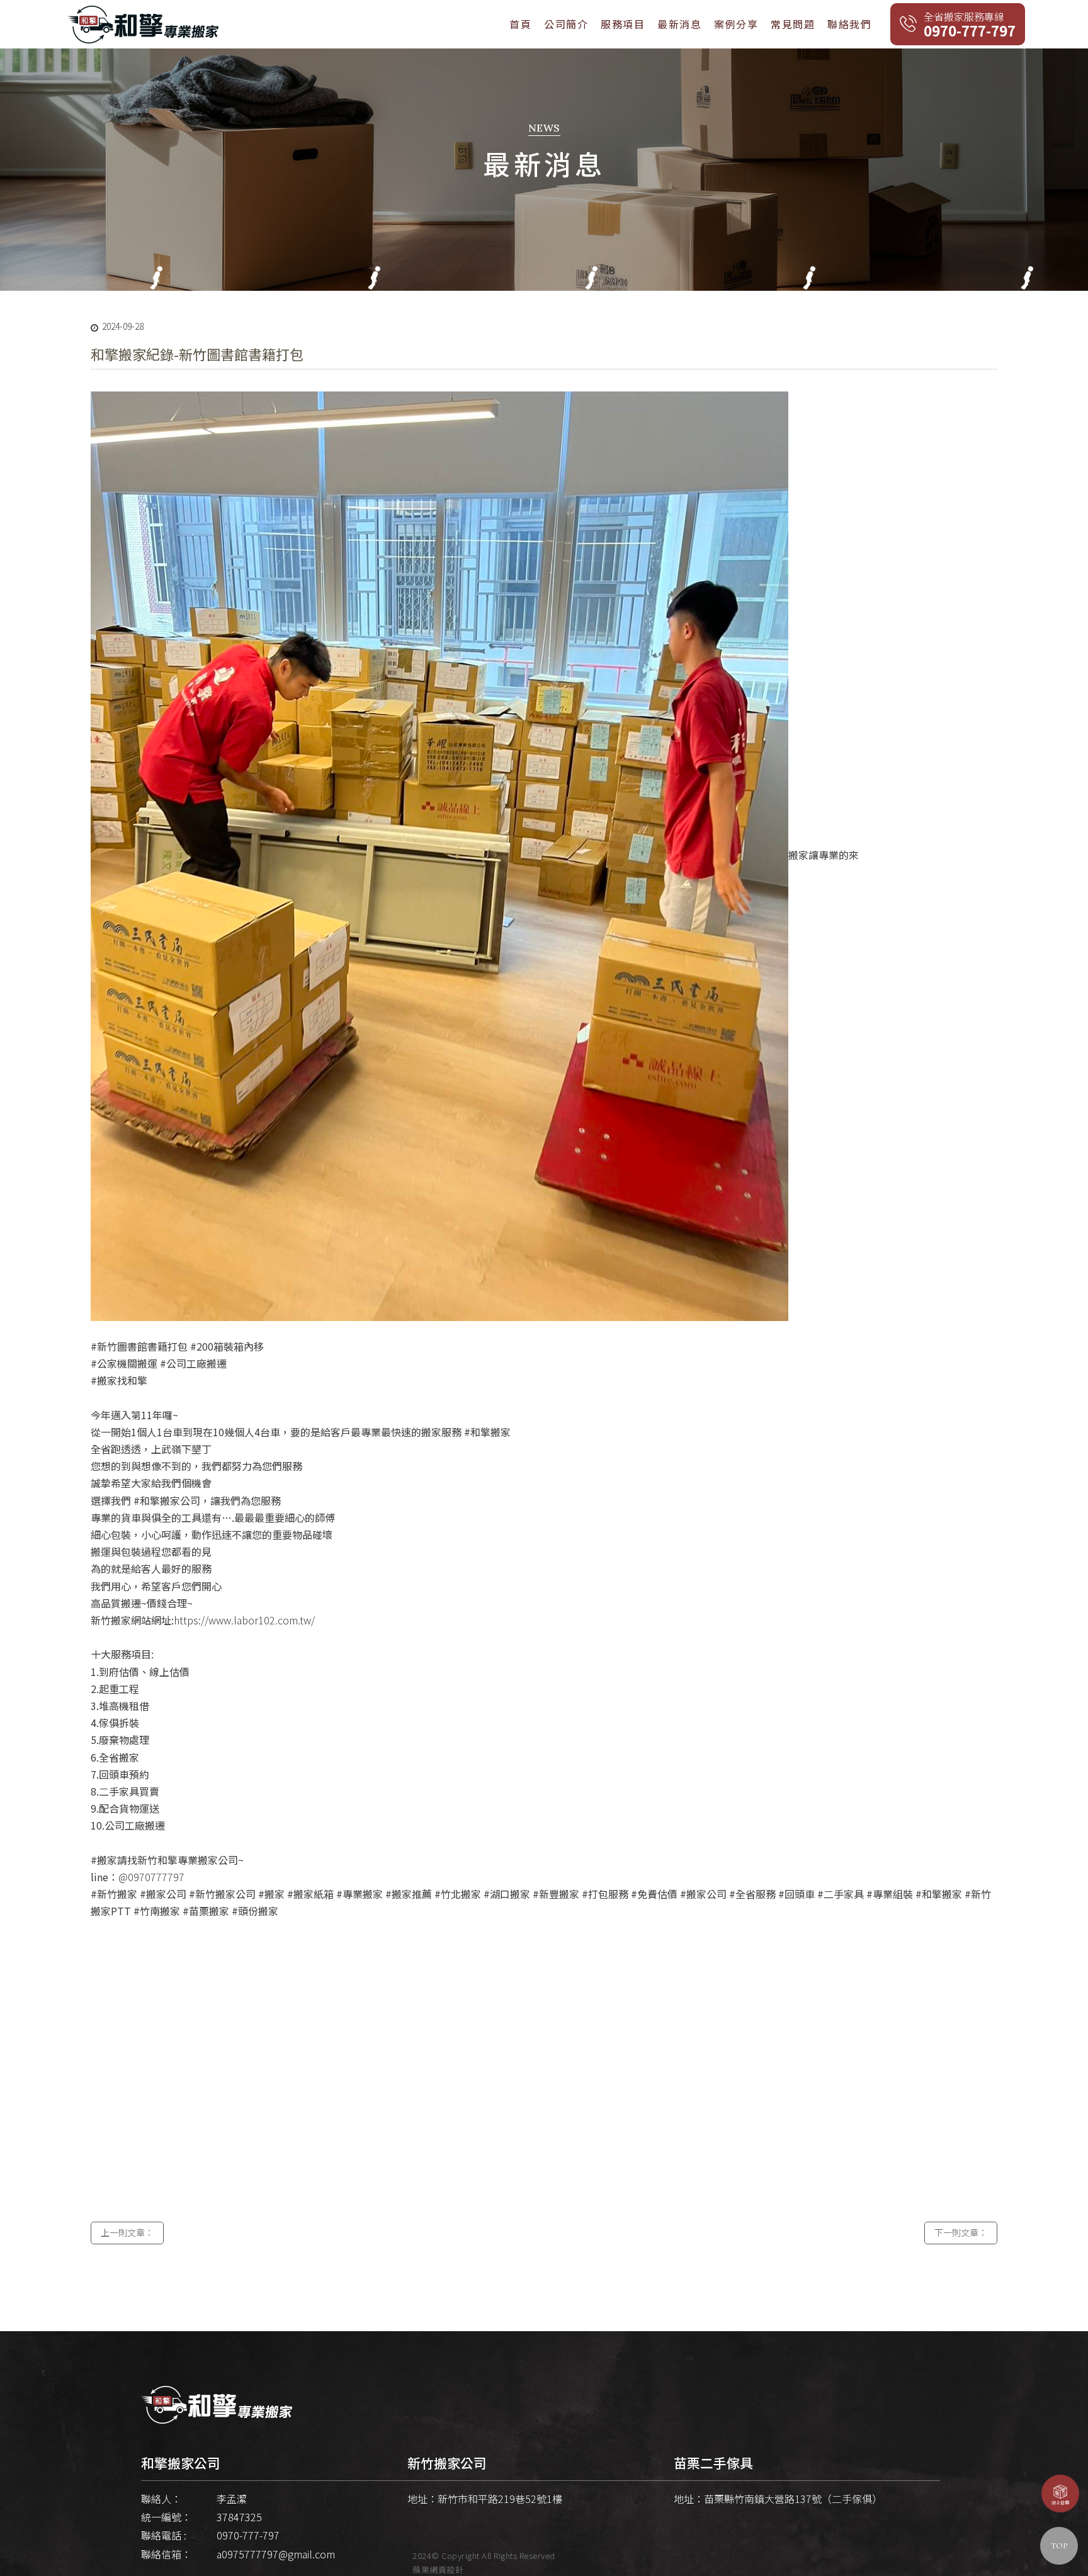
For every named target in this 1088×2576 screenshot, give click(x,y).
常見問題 (793, 24)
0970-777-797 (248, 2535)
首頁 (520, 24)
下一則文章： (961, 2232)
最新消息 (679, 24)
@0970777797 (151, 1877)
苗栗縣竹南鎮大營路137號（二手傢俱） (793, 2499)
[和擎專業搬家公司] (143, 23)
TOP (1059, 2546)
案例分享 (736, 24)
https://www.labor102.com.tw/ (244, 1620)
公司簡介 (566, 24)
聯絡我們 (849, 24)
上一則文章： (127, 2232)
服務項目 (623, 24)
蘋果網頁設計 (438, 2569)
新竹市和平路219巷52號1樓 (500, 2499)
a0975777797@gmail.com (276, 2554)
